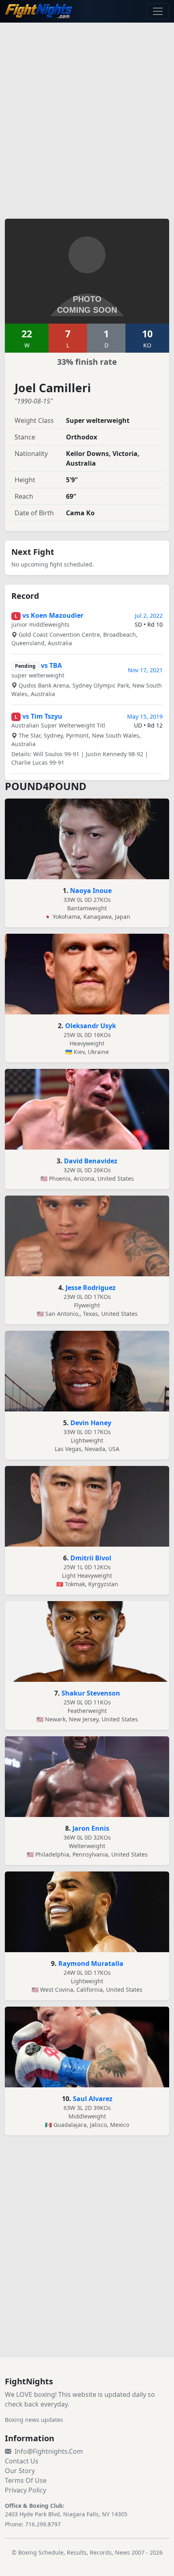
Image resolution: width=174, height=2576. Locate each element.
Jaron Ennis (91, 1828)
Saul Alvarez (93, 2099)
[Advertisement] (87, 116)
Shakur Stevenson (91, 1693)
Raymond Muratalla (91, 1963)
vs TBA (51, 665)
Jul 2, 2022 (149, 616)
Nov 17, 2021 (145, 670)
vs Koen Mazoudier (53, 615)
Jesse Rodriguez (91, 1288)
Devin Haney (91, 1423)
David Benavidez (91, 1161)
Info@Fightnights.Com (49, 2451)
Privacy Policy (25, 2490)
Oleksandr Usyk (91, 1026)
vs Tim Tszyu (42, 716)
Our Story (20, 2471)
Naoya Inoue (91, 891)
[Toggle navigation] (158, 11)
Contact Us (22, 2461)
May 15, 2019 (145, 716)
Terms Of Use (26, 2480)
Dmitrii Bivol (91, 1558)
